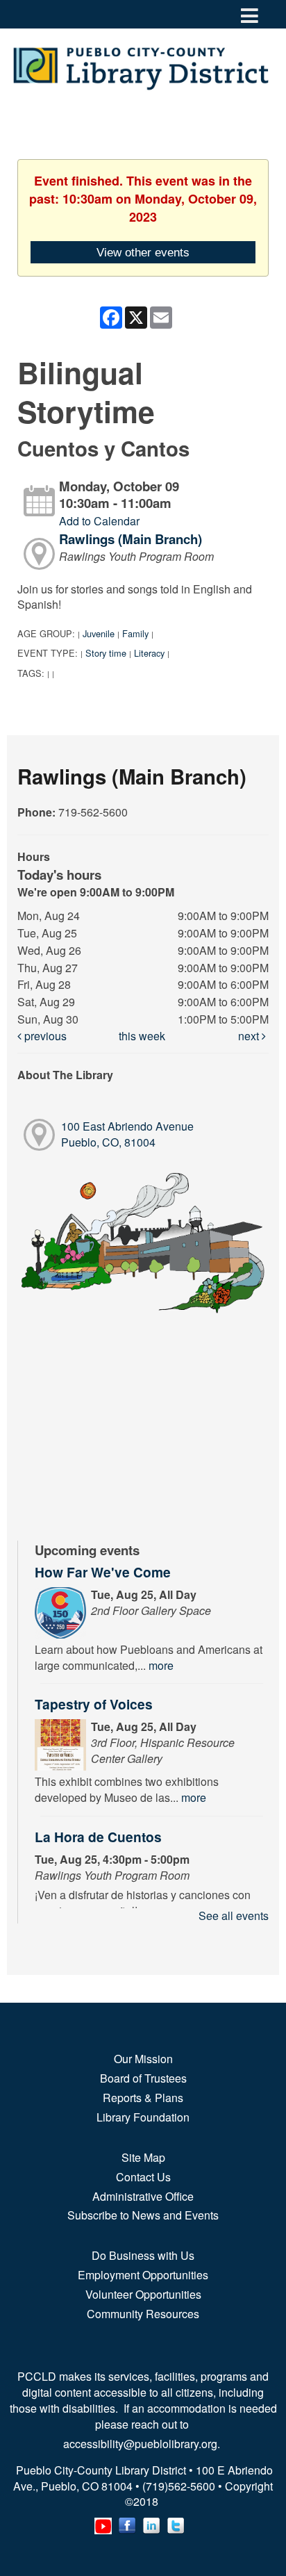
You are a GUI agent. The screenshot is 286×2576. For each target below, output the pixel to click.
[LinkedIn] (152, 2522)
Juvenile (99, 633)
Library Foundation (143, 2117)
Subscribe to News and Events (143, 2215)
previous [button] (44, 1036)
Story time (106, 653)
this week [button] (142, 1036)
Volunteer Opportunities (143, 2294)
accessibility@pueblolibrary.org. (143, 2444)
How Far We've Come (103, 1572)
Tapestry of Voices (94, 1704)
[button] (250, 14)
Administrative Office (143, 2196)
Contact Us (143, 2177)
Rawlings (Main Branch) (131, 539)
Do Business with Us (143, 2255)
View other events (143, 252)
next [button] (250, 1036)
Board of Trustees (143, 2078)
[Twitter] (176, 2522)
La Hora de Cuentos (98, 1837)
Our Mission (143, 2059)
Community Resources (143, 2314)
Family (135, 633)
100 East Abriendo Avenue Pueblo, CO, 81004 (127, 1134)
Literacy (149, 653)
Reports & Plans (143, 2098)
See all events (234, 1915)
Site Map (143, 2157)
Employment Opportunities (143, 2275)
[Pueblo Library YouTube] (103, 2522)
